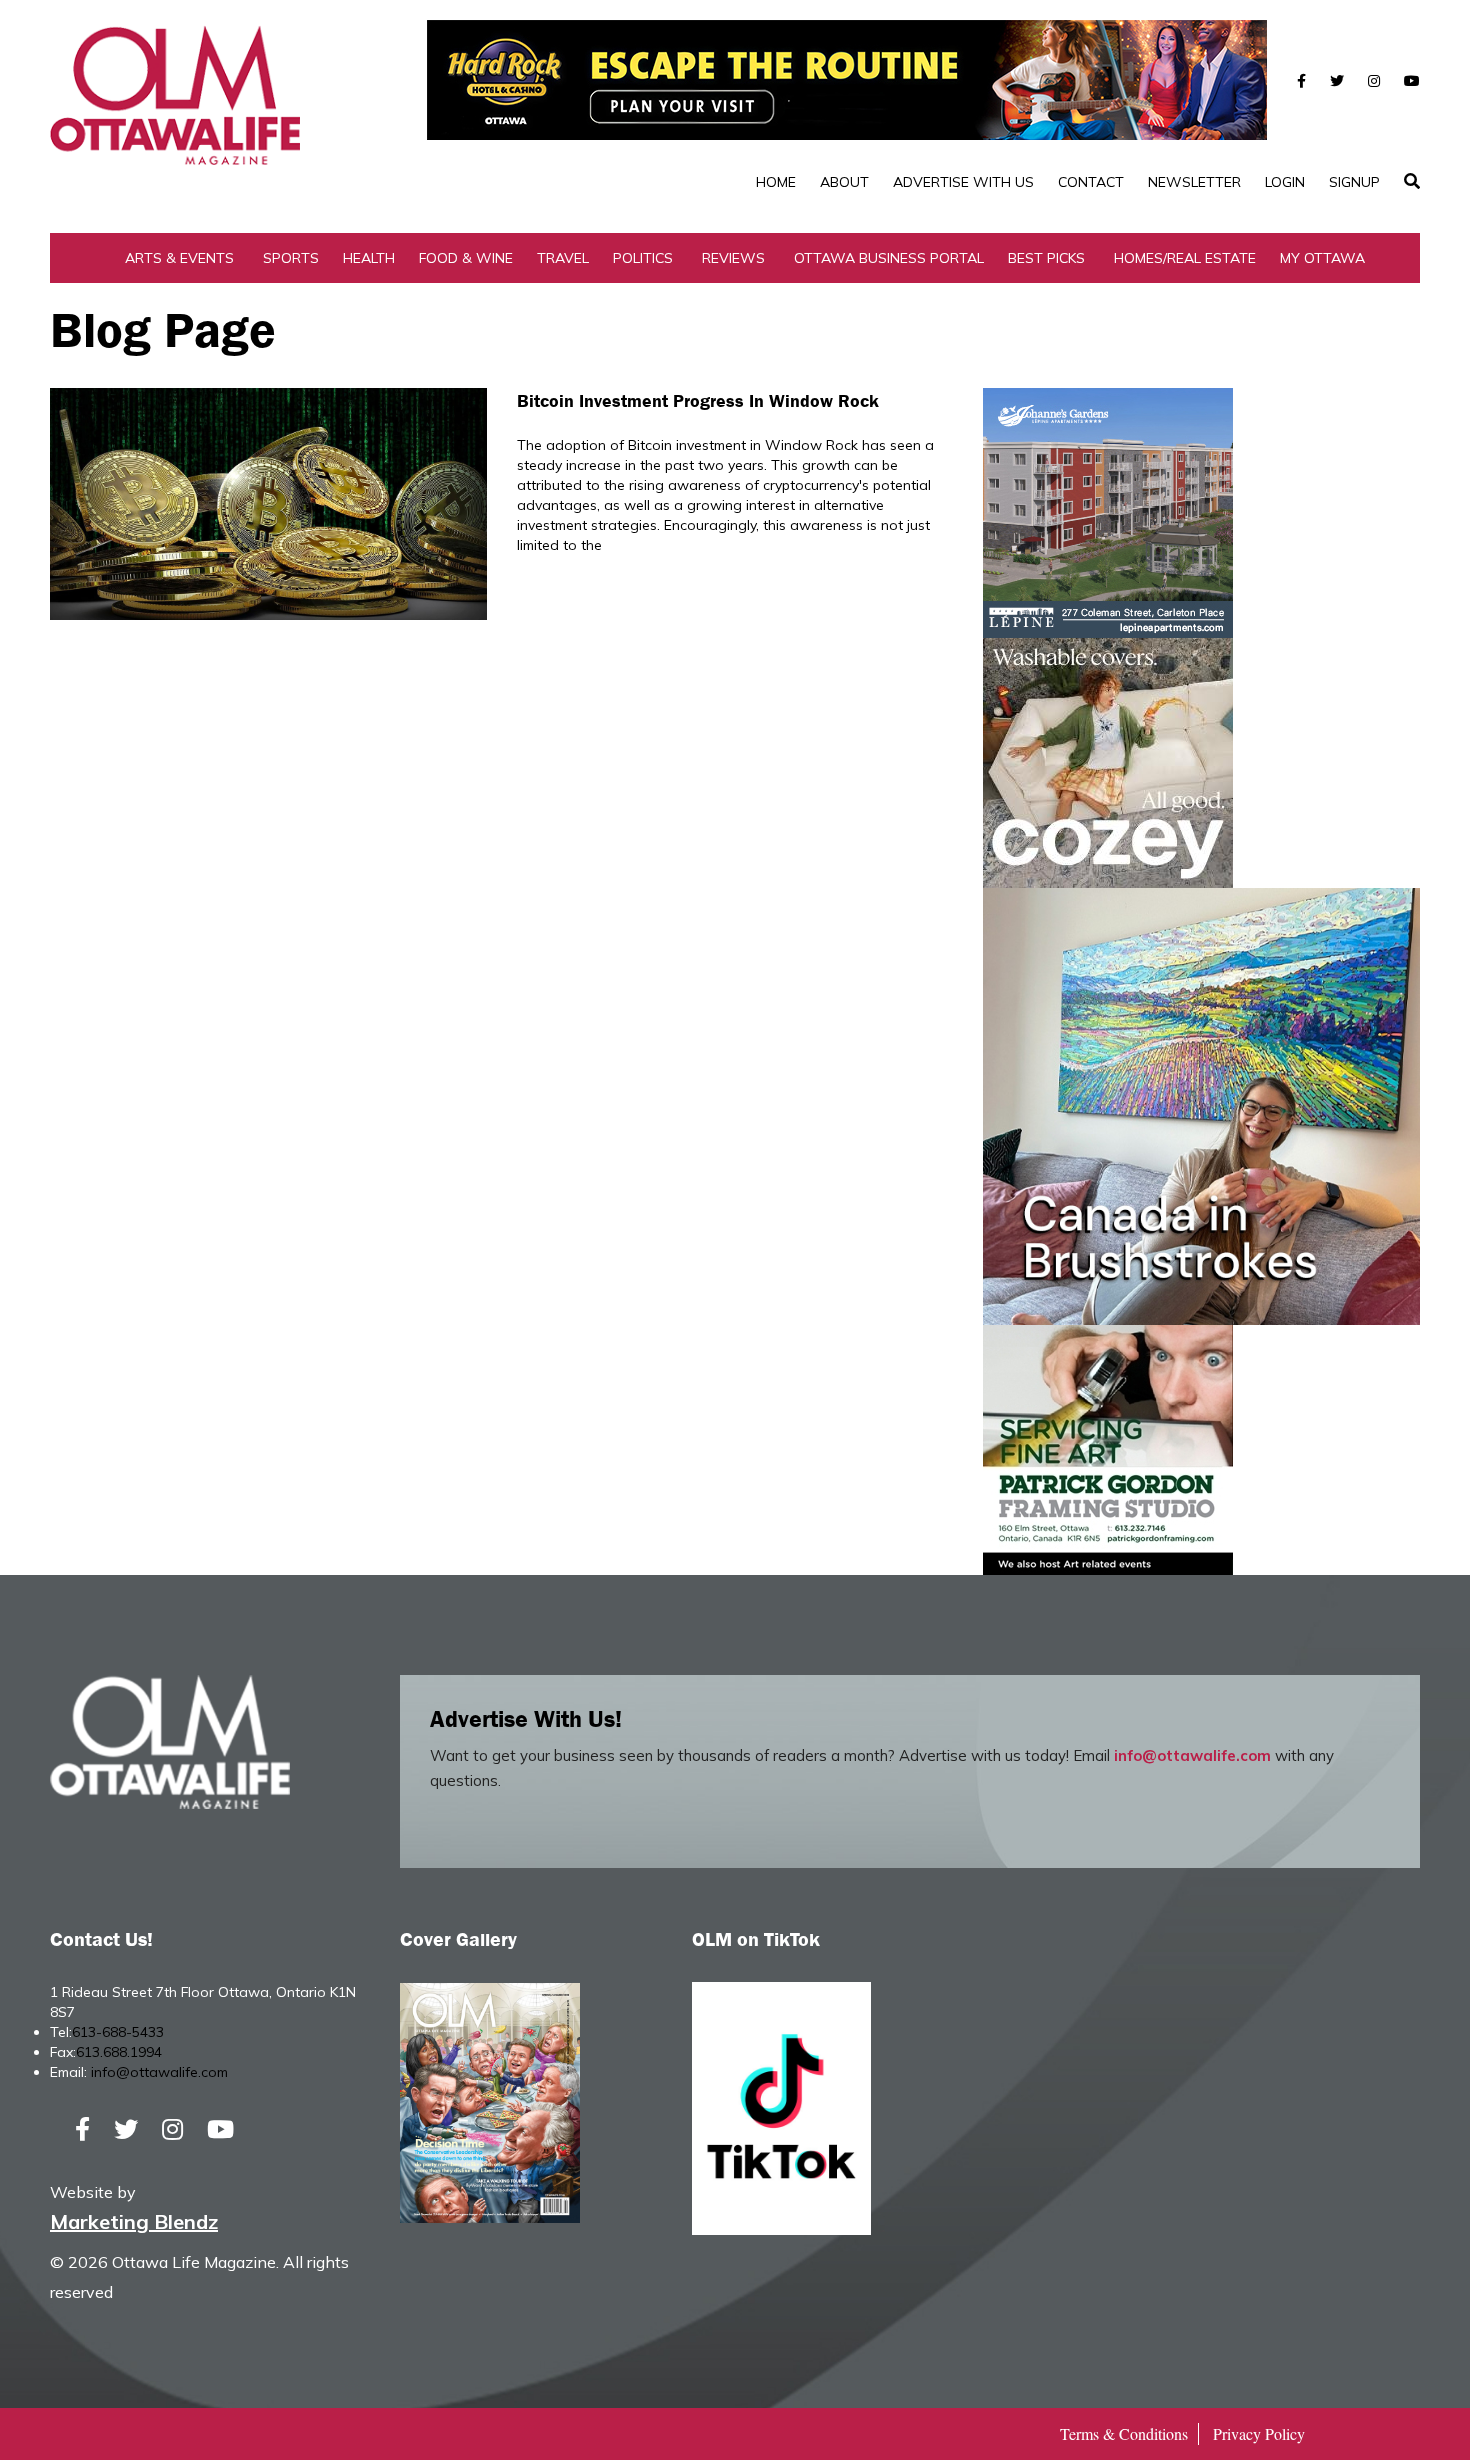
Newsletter (1194, 182)
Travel (563, 258)
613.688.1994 (119, 2052)
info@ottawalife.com (1192, 1755)
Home (776, 182)
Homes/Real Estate (1185, 258)
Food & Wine (466, 258)
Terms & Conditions (1124, 2433)
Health (369, 258)
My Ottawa (1322, 258)
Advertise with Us (963, 182)
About (844, 182)
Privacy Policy (1259, 2433)
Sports (291, 258)
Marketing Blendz (134, 2221)
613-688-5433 (118, 2032)
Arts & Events (179, 258)
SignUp (1354, 182)
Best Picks (1046, 258)
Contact (1091, 182)
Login (1285, 182)
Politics (643, 258)
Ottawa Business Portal (889, 258)
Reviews (733, 258)
